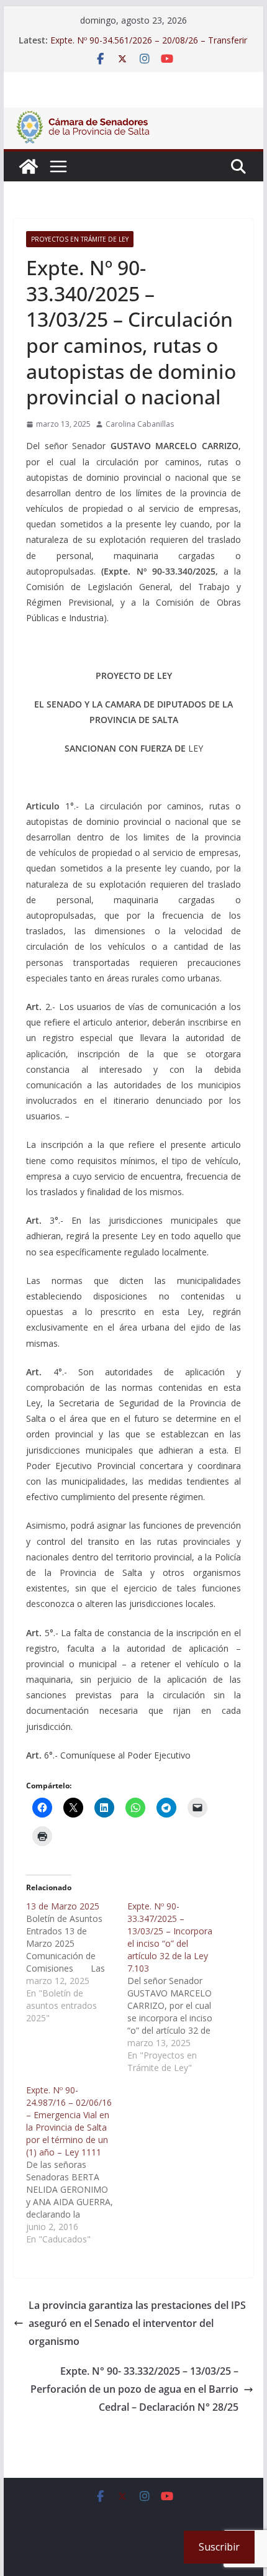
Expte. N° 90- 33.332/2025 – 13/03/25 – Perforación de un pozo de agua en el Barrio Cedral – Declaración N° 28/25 (134, 2389)
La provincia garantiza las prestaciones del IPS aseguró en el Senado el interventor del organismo (137, 2323)
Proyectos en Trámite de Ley (80, 239)
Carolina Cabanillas (140, 424)
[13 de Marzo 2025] (77, 1962)
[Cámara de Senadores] (29, 166)
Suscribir (219, 2547)
